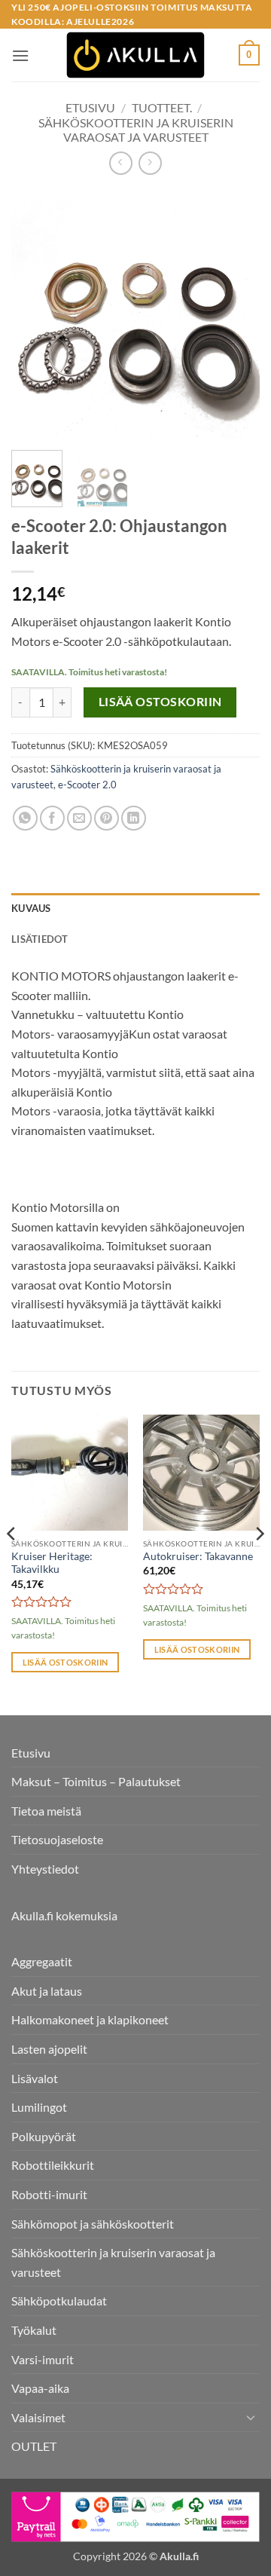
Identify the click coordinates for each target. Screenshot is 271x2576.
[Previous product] (150, 163)
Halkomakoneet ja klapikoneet (90, 2019)
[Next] (236, 314)
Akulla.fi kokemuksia (64, 1915)
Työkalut (34, 2330)
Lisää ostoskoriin (160, 702)
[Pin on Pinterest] (107, 818)
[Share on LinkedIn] (134, 818)
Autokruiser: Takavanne (198, 1556)
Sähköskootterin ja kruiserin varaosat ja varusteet (136, 130)
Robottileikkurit (53, 2165)
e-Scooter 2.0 (87, 785)
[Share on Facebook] (52, 818)
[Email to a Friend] (79, 818)
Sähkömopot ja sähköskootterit (93, 2224)
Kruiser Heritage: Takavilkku (52, 1563)
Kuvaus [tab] (31, 908)
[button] (20, 55)
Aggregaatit (42, 1961)
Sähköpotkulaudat (59, 2301)
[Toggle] (251, 2417)
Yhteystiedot (45, 1869)
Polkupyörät (44, 2136)
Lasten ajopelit (49, 2049)
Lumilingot (39, 2107)
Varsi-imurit (43, 2359)
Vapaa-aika (40, 2388)
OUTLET (34, 2446)
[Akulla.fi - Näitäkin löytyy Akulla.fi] (135, 55)
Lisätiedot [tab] (40, 939)
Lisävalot (35, 2078)
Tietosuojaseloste (57, 1839)
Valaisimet (38, 2417)
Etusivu (90, 107)
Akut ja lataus (47, 1991)
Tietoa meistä (46, 1811)
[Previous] (35, 314)
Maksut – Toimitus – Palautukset (96, 1781)
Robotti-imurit (49, 2194)
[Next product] (121, 163)
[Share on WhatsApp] (25, 818)
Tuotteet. (162, 107)
